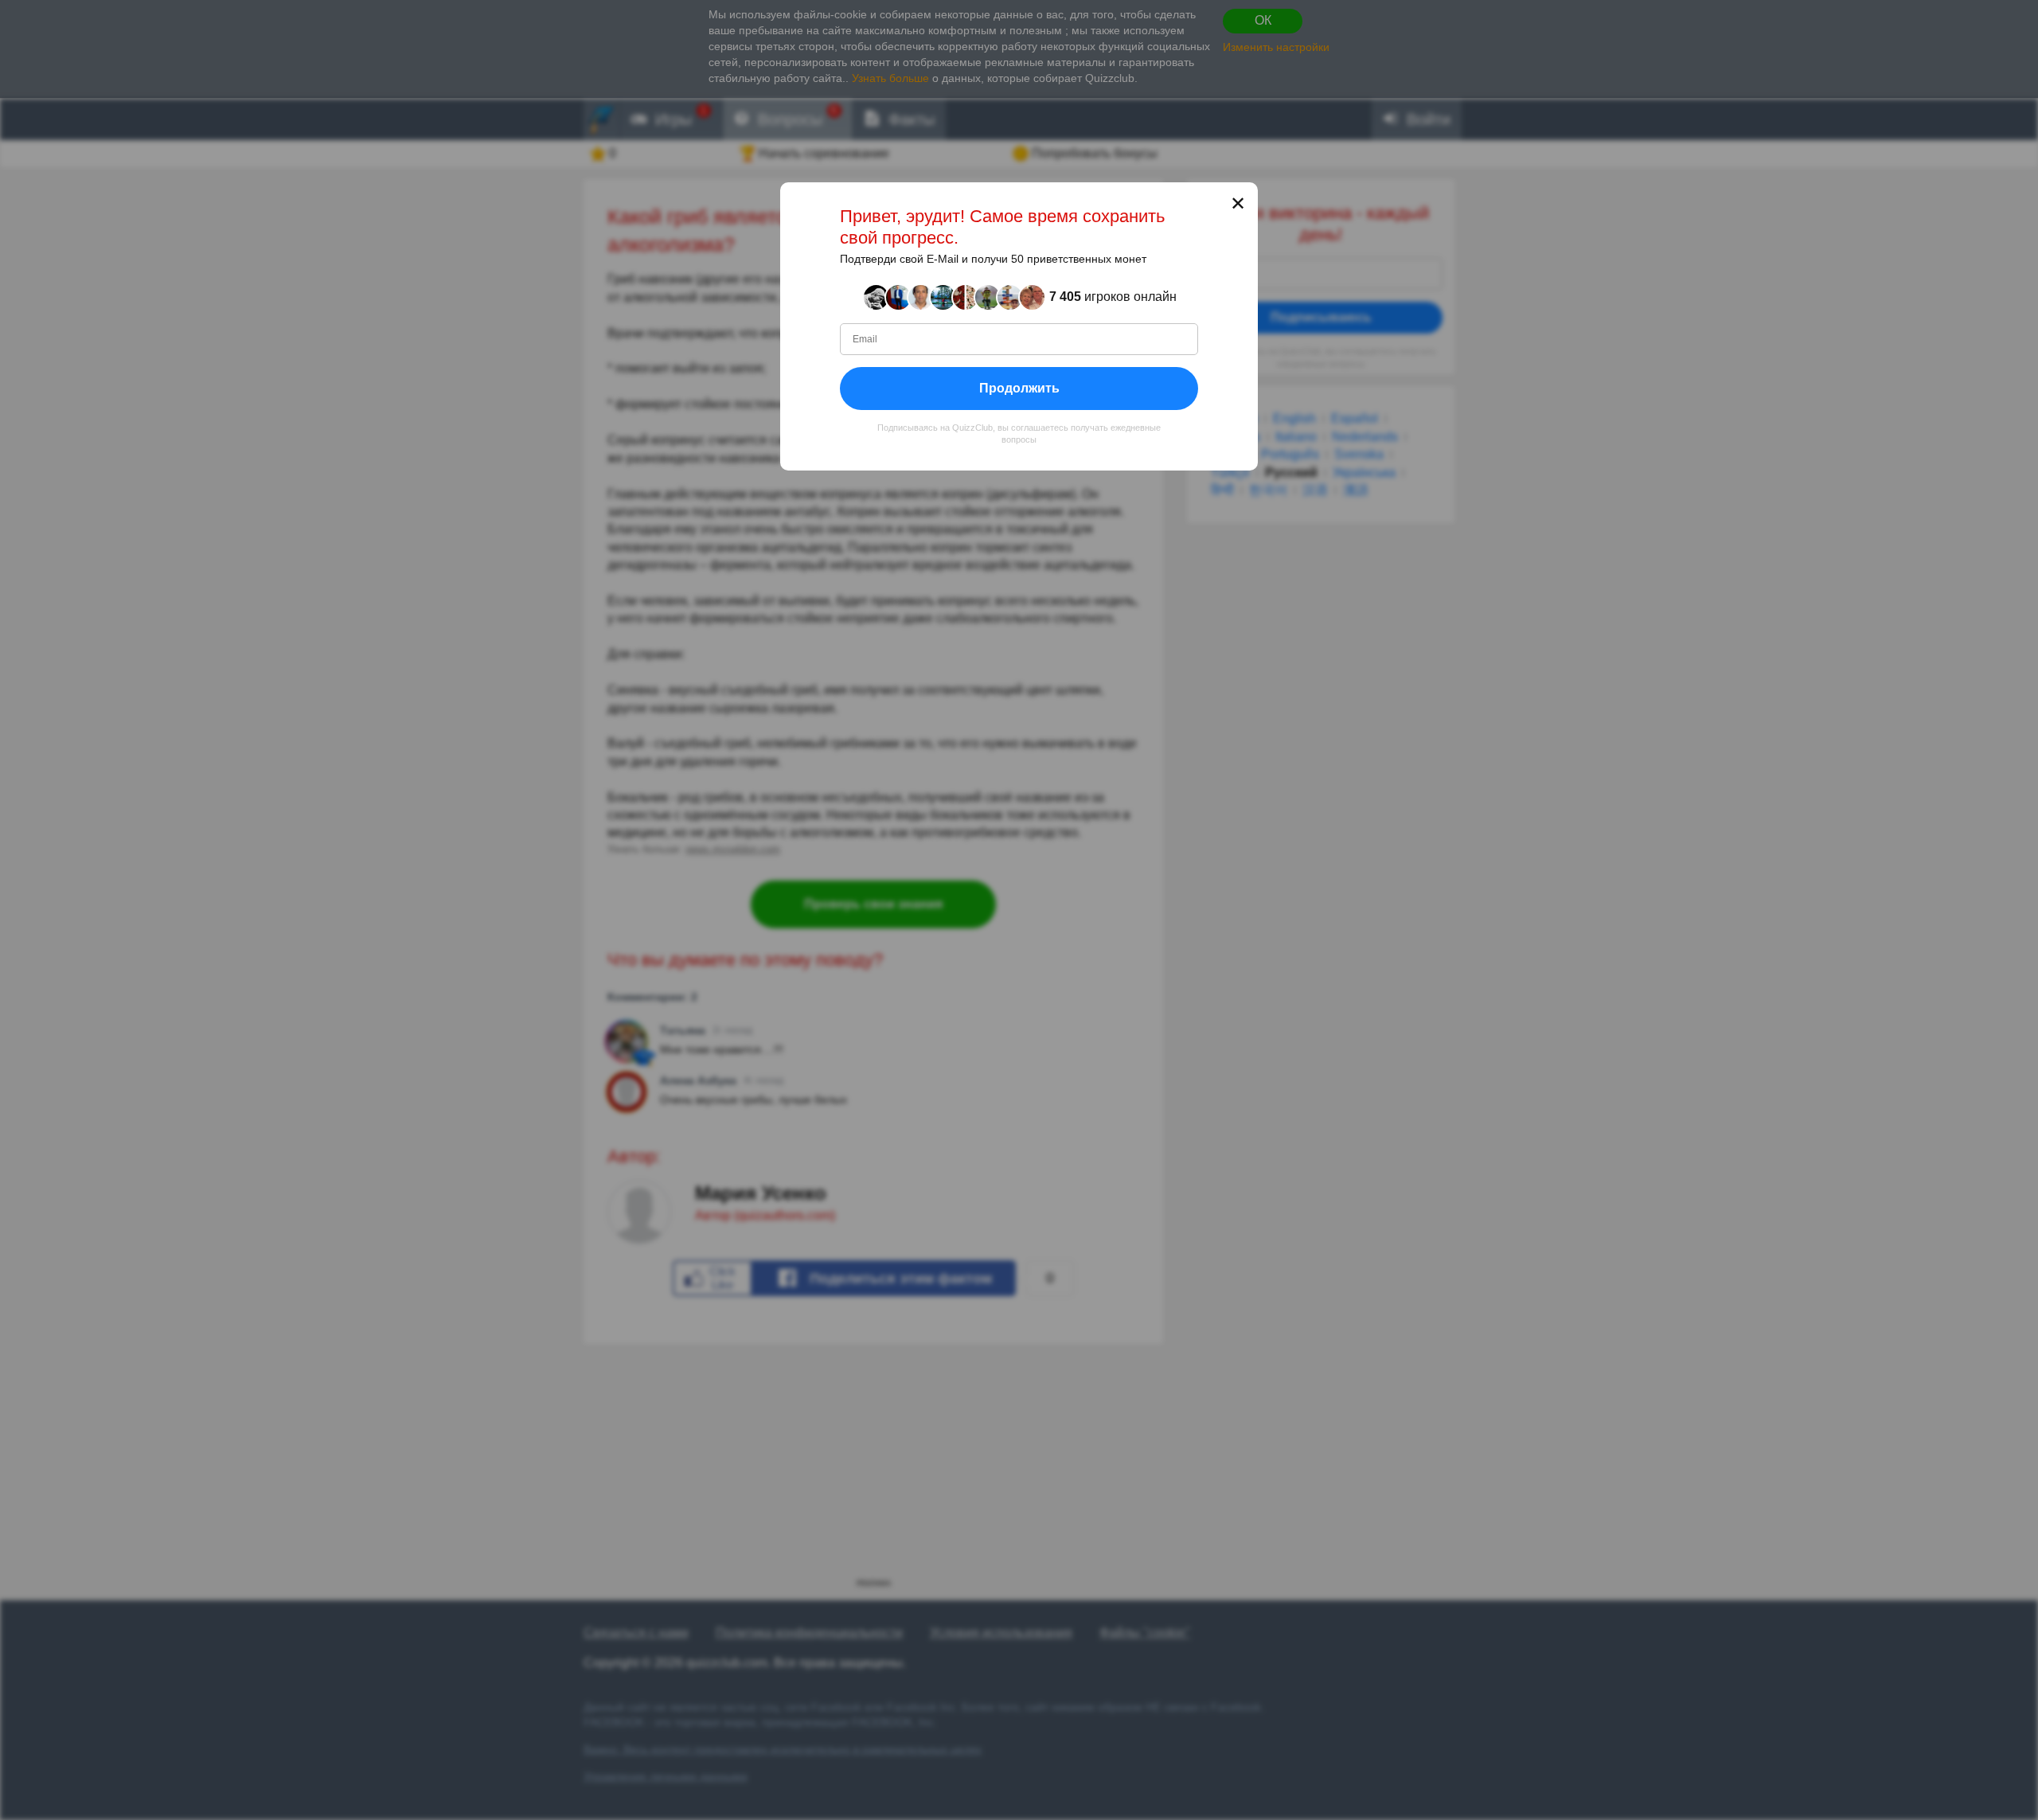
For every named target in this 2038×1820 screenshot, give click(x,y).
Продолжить (1019, 387)
